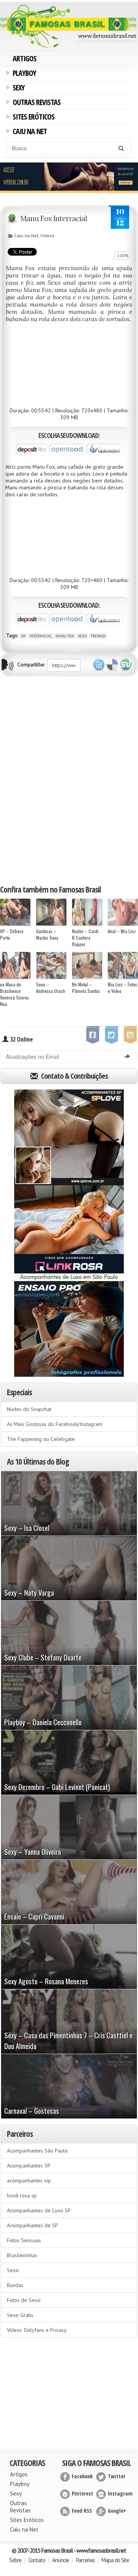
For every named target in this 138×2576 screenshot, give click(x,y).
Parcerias (85, 2560)
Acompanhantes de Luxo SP (39, 2210)
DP (23, 636)
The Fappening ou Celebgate (41, 1439)
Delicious (112, 665)
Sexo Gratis (20, 2315)
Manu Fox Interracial (54, 218)
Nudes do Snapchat (29, 1409)
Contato (37, 2560)
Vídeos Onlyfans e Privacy (37, 2330)
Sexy (17, 89)
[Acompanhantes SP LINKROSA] (69, 1233)
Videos (47, 235)
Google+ (117, 2511)
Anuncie (61, 2560)
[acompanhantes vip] (69, 177)
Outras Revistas (35, 103)
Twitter (99, 665)
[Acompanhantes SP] (69, 1137)
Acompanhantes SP (29, 2166)
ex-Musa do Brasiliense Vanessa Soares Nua (15, 994)
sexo (82, 636)
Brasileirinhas (22, 2255)
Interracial (41, 636)
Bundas (15, 2285)
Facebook (82, 2476)
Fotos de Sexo (24, 2300)
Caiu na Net (28, 132)
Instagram (120, 2493)
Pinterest (82, 2493)
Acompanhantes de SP (33, 2225)
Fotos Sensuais (24, 2240)
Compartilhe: (31, 665)
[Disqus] (69, 780)
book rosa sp (22, 2195)
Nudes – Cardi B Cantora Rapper (85, 938)
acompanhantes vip (29, 2181)
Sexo (13, 2270)
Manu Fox (65, 636)
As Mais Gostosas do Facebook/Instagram (55, 1424)
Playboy (23, 74)
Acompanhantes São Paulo (37, 2151)
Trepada (98, 636)
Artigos (25, 58)
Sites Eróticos (32, 118)
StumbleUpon (126, 665)
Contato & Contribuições (74, 1076)
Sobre (15, 2560)
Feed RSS (82, 2511)
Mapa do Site (115, 2560)
